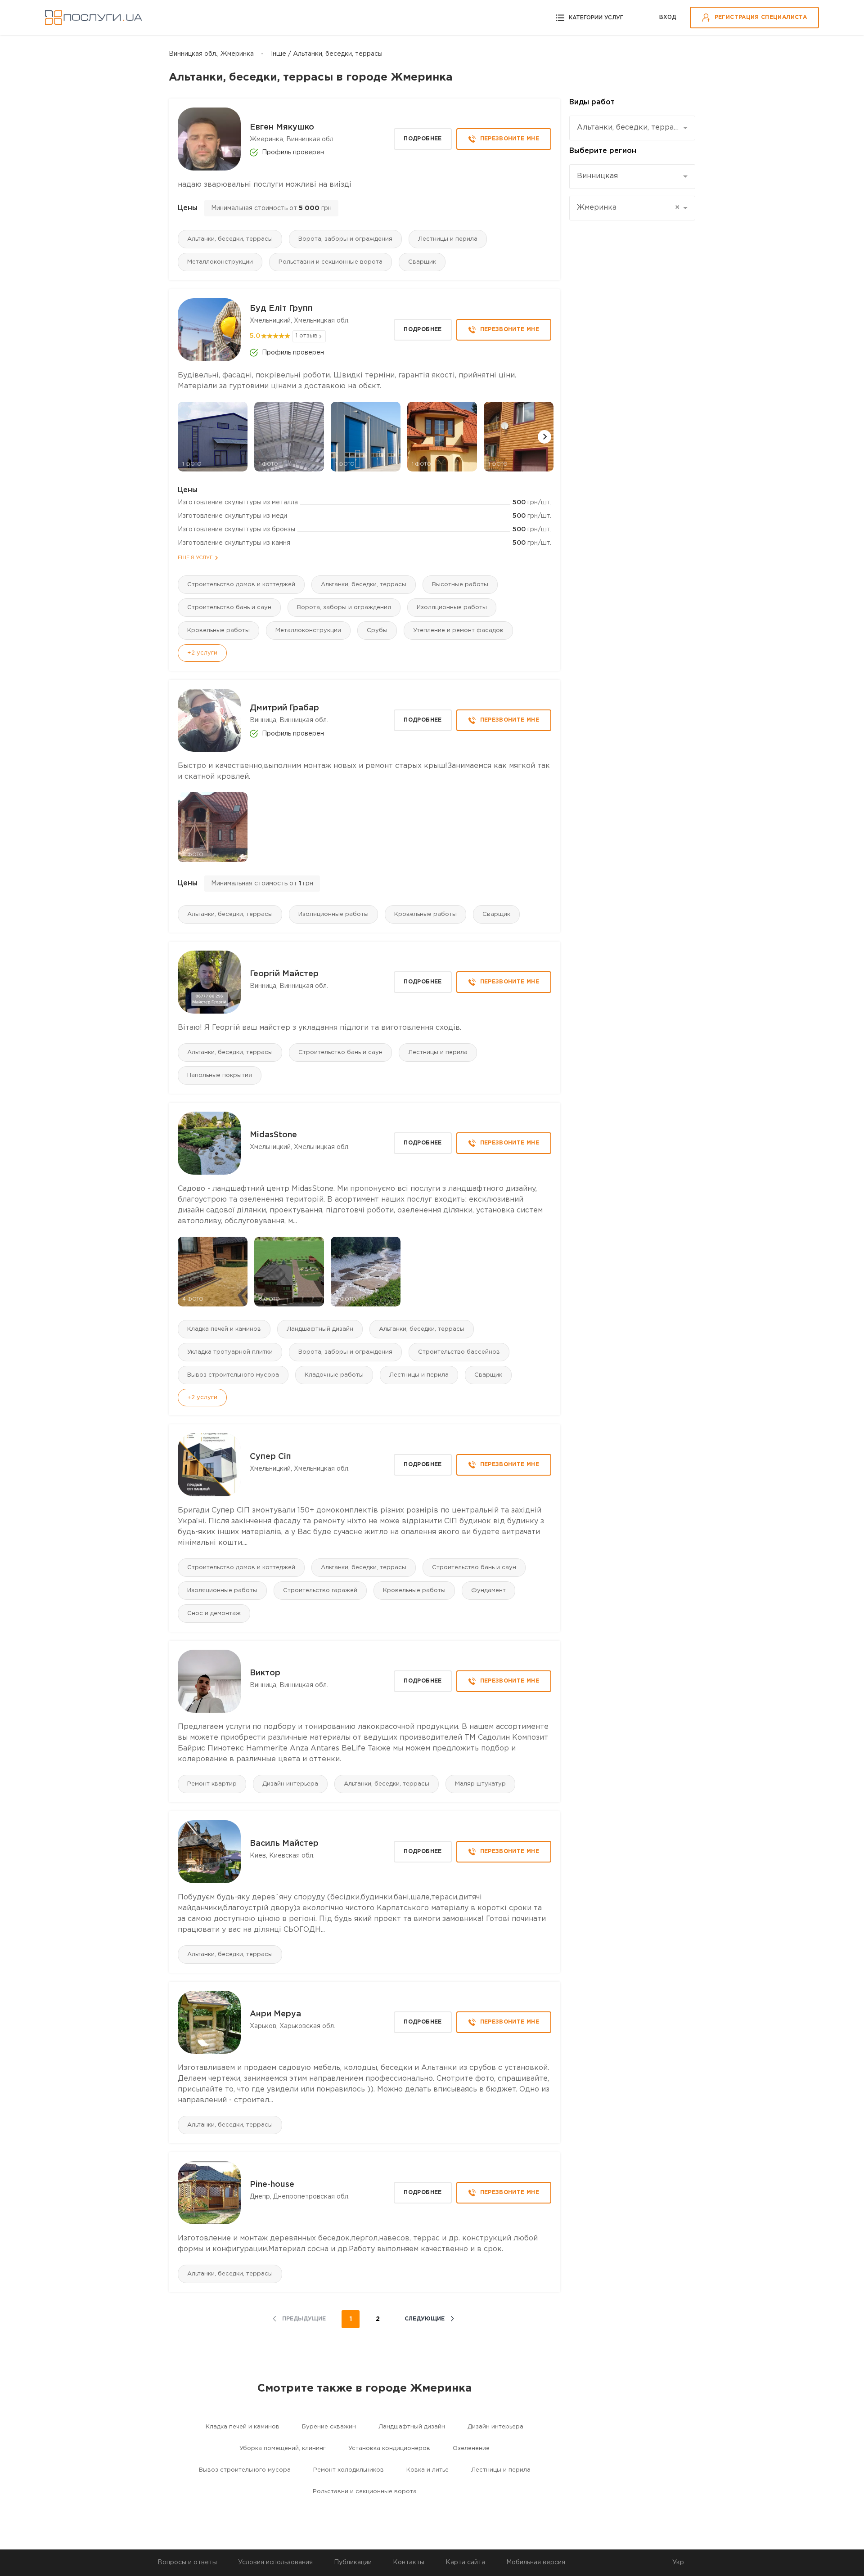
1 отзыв (307, 336)
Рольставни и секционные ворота (331, 262)
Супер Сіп (270, 1457)
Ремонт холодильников (349, 2470)
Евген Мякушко (282, 127)
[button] (544, 437)
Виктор (265, 1673)
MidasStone (273, 1135)
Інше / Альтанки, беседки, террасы (327, 54)
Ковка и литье (427, 2470)
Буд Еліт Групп (281, 309)
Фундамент (488, 1591)
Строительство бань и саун (229, 608)
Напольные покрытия (220, 1075)
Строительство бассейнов (459, 1352)
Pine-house (272, 2185)
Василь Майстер (284, 1844)
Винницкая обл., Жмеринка (211, 54)
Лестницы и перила (448, 239)
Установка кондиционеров (389, 2448)
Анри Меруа (275, 2014)
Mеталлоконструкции (220, 262)
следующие (425, 2319)
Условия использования (275, 2563)
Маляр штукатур (480, 1784)
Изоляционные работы (452, 608)
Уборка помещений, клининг (283, 2448)
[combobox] (632, 128)
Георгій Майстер (284, 974)
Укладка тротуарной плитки (230, 1352)
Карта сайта (465, 2563)
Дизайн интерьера (290, 1784)
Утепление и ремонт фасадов (458, 631)
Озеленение (471, 2448)
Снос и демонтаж (214, 1613)
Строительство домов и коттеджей (241, 585)
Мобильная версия (536, 2563)
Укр (678, 2563)
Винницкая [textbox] (597, 176)
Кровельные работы (218, 631)
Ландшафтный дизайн (320, 1329)
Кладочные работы (334, 1375)
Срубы (377, 631)
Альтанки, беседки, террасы (230, 239)
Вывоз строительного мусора (233, 1375)
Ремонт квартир (212, 1784)
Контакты (409, 2563)
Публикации (353, 2563)
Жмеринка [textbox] (628, 208)
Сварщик (422, 262)
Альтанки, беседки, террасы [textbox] (629, 128)
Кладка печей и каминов (224, 1329)
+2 (202, 653)
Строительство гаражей (320, 1591)
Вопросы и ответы (187, 2563)
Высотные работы (460, 585)
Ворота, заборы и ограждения (345, 239)
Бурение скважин (329, 2427)
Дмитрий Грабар (284, 708)
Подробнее (423, 139)
